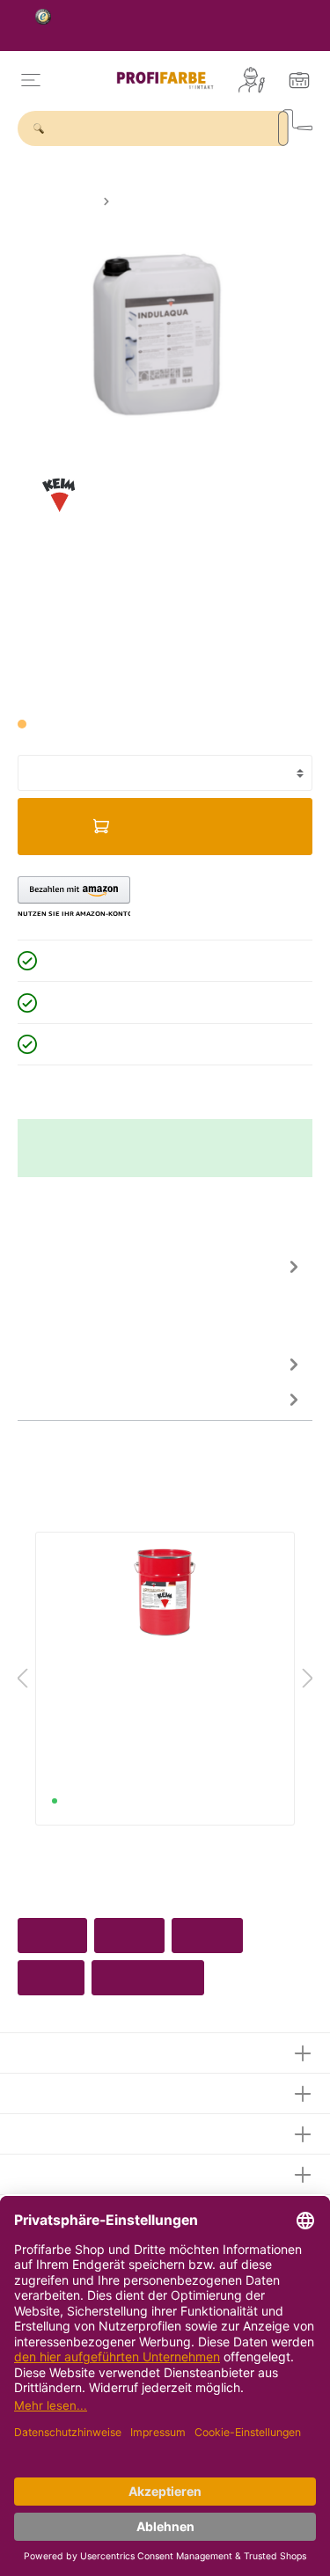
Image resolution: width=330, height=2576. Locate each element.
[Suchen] (295, 128)
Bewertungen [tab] (58, 1364)
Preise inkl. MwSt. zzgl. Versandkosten (109, 692)
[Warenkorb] (299, 80)
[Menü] (31, 80)
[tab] (161, 1297)
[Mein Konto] (252, 80)
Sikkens (129, 1936)
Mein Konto (56, 2131)
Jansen (51, 1978)
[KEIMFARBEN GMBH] (59, 494)
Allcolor (52, 1936)
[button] (74, 897)
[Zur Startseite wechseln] (165, 80)
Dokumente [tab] (52, 1399)
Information (56, 2172)
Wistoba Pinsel (148, 1978)
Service (43, 2091)
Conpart (207, 1936)
